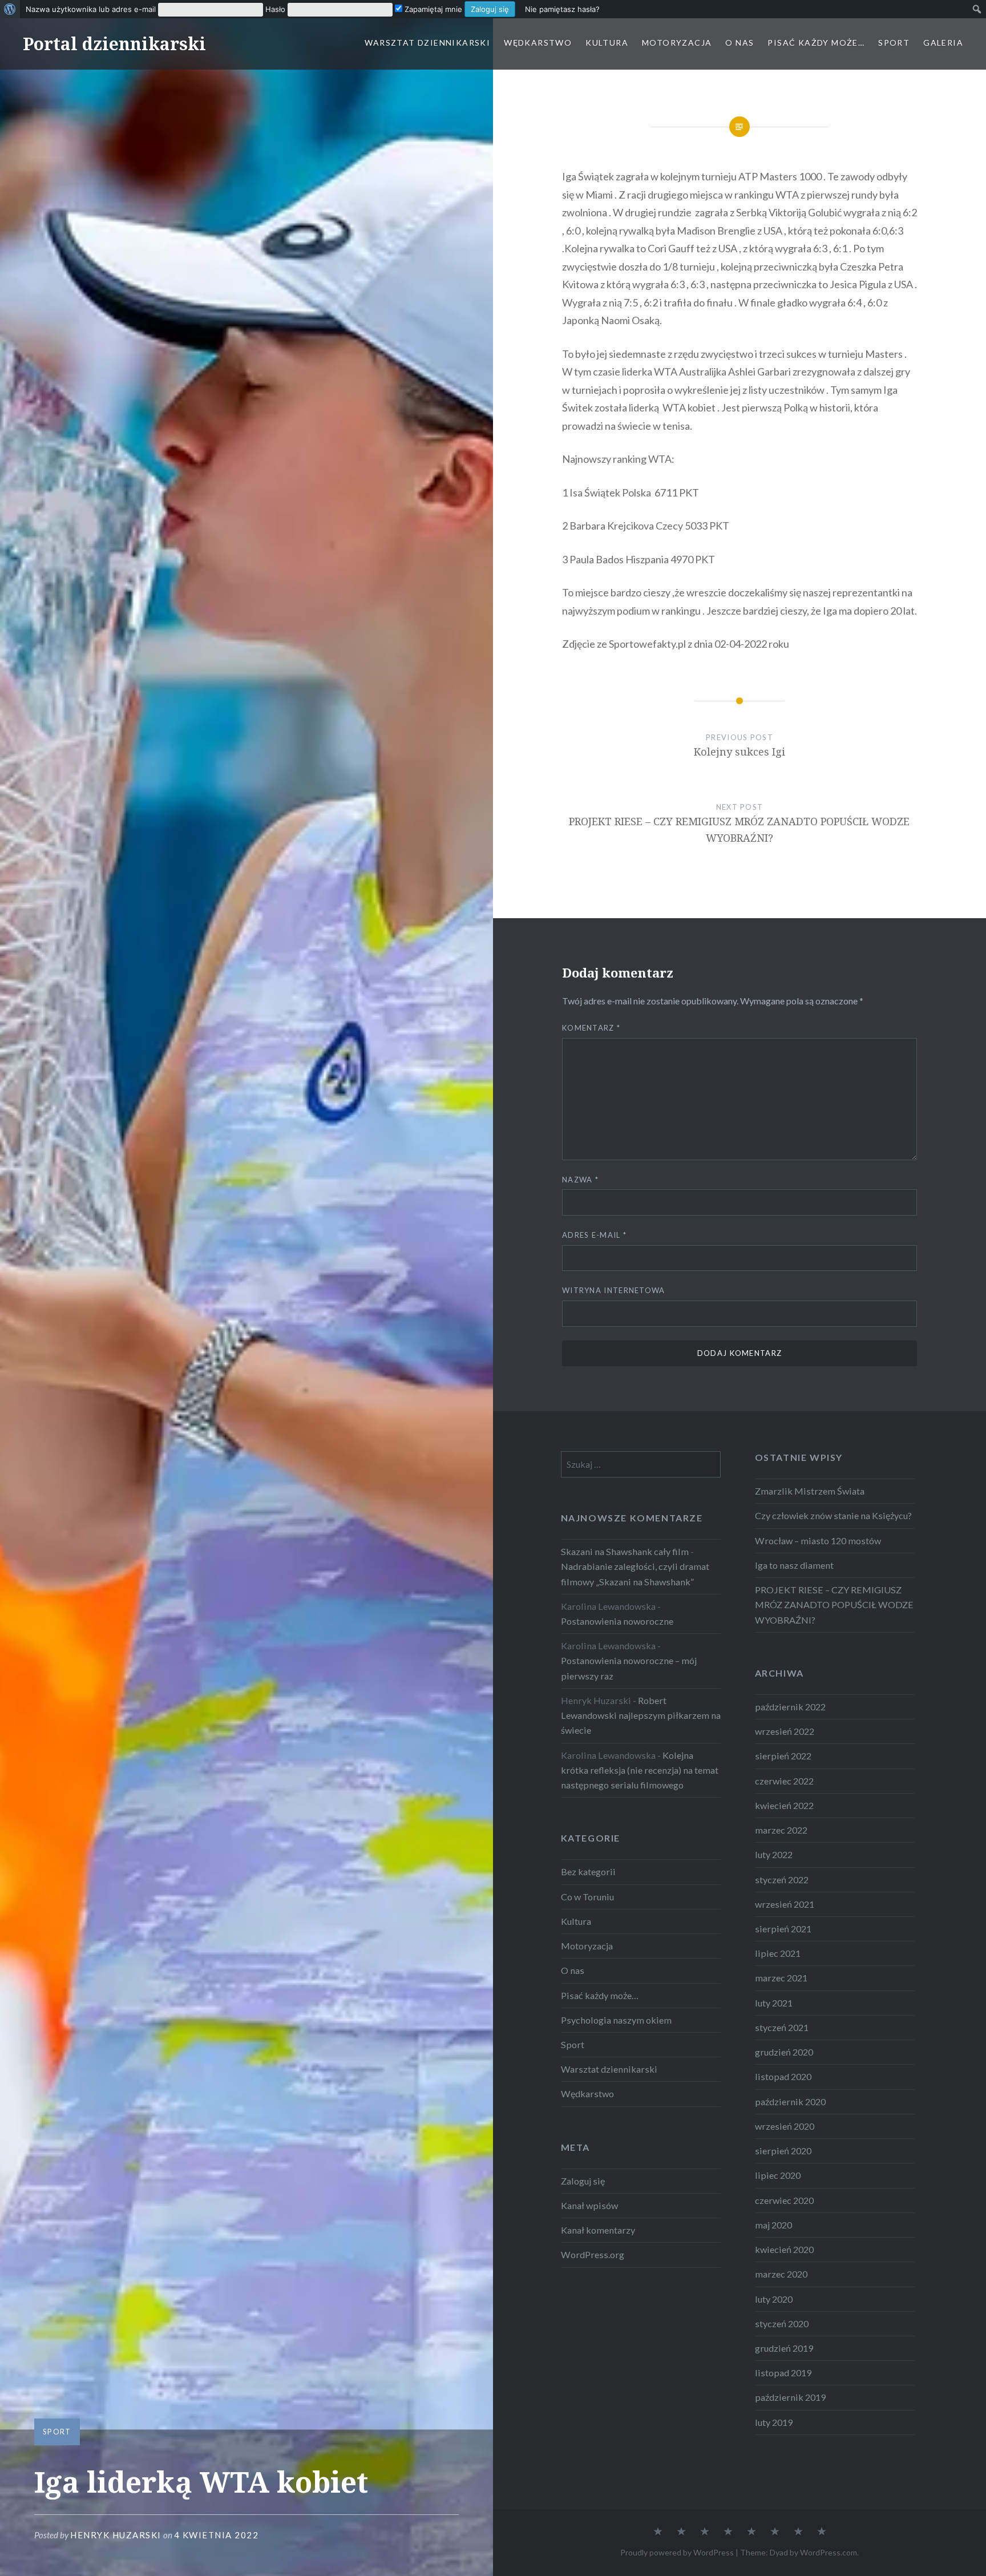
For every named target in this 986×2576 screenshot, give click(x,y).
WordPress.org (593, 2254)
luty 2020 (774, 2299)
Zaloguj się (583, 2181)
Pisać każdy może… (816, 43)
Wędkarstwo (538, 43)
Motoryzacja (677, 43)
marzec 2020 (781, 2274)
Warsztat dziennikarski (427, 43)
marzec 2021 (781, 1978)
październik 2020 (790, 2101)
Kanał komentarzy (598, 2230)
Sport (894, 43)
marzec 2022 (781, 1830)
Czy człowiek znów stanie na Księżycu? (833, 1515)
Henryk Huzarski (116, 2535)
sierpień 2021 (783, 1929)
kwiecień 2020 (784, 2249)
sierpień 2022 (783, 1756)
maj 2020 (773, 2225)
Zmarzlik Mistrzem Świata (810, 1491)
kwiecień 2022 (784, 1805)
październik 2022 (790, 1707)
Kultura (607, 43)
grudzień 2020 (784, 2052)
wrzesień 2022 (785, 1731)
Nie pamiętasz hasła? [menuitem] (562, 9)
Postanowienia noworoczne (617, 1621)
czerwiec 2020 (784, 2200)
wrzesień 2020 (785, 2126)
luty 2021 (774, 2003)
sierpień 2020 (783, 2151)
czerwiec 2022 (784, 1781)
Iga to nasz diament (794, 1565)
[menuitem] (10, 9)
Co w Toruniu (587, 1897)
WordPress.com (829, 2552)
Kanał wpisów (589, 2205)
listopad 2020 (783, 2076)
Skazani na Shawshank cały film (625, 1551)
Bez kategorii (588, 1872)
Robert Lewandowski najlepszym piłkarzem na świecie (641, 1715)
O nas (739, 43)
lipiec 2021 (778, 1953)
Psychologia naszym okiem (616, 2020)
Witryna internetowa (614, 1290)
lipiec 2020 (778, 2175)
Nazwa (580, 1180)
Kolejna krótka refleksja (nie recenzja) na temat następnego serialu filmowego (640, 1770)
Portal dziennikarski (114, 44)
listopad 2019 (783, 2373)
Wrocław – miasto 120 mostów (818, 1541)
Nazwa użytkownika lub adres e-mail (91, 9)
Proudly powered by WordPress (677, 2552)
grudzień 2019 (784, 2348)
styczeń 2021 (782, 2027)
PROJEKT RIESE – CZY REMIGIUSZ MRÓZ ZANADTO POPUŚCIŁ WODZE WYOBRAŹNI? (834, 1604)
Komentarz (591, 1028)
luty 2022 (774, 1854)
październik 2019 (790, 2397)
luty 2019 (774, 2422)
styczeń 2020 (782, 2323)
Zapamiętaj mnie (432, 9)
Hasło (275, 9)
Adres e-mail (594, 1235)
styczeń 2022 (782, 1879)
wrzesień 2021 (785, 1904)
